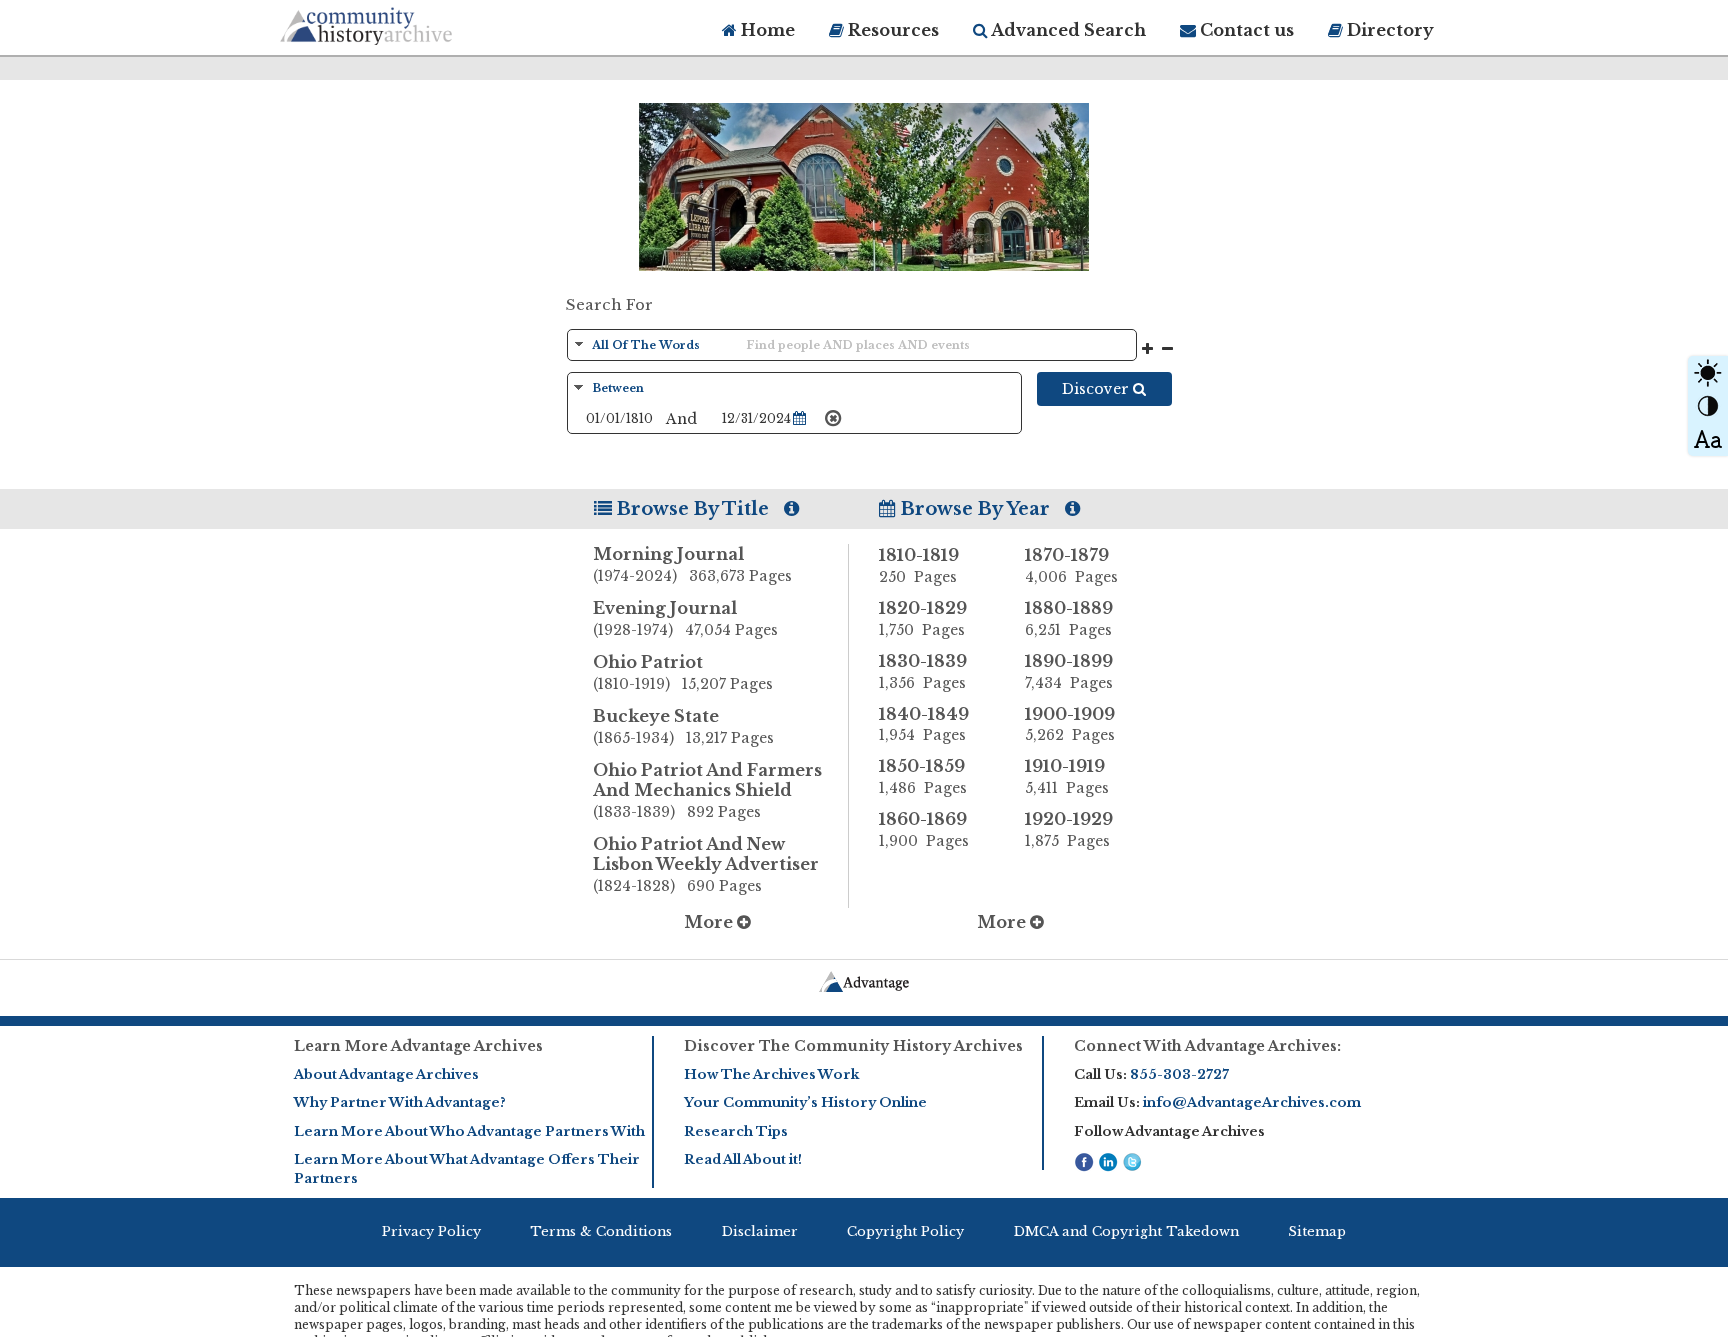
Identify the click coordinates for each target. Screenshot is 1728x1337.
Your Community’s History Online (805, 1102)
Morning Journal (692, 564)
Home (766, 30)
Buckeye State (683, 726)
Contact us (1245, 30)
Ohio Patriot (683, 672)
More (710, 922)
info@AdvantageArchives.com (1252, 1102)
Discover (1097, 389)
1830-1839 (923, 671)
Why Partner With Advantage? (400, 1102)
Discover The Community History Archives (853, 1046)
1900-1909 (1070, 724)
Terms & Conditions (601, 1231)
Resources (891, 30)
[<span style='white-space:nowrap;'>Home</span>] (404, 22)
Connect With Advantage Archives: (1207, 1046)
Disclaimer (760, 1231)
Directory (1388, 30)
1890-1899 (1069, 671)
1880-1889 (1069, 618)
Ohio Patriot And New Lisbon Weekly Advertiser (706, 864)
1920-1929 (1069, 829)
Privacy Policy (431, 1231)
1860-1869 (924, 829)
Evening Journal (685, 618)
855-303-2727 (1179, 1074)
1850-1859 (923, 776)
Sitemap (1317, 1231)
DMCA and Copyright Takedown (1126, 1231)
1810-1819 (919, 565)
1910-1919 (1067, 776)
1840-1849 (924, 724)
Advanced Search (1067, 30)
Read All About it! (743, 1159)
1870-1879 (1071, 565)
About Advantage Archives (386, 1074)
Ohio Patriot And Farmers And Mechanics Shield (707, 790)
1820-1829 (923, 618)
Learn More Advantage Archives (418, 1046)
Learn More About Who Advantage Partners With (469, 1131)
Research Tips (736, 1131)
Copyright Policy (905, 1231)
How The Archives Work (771, 1074)
